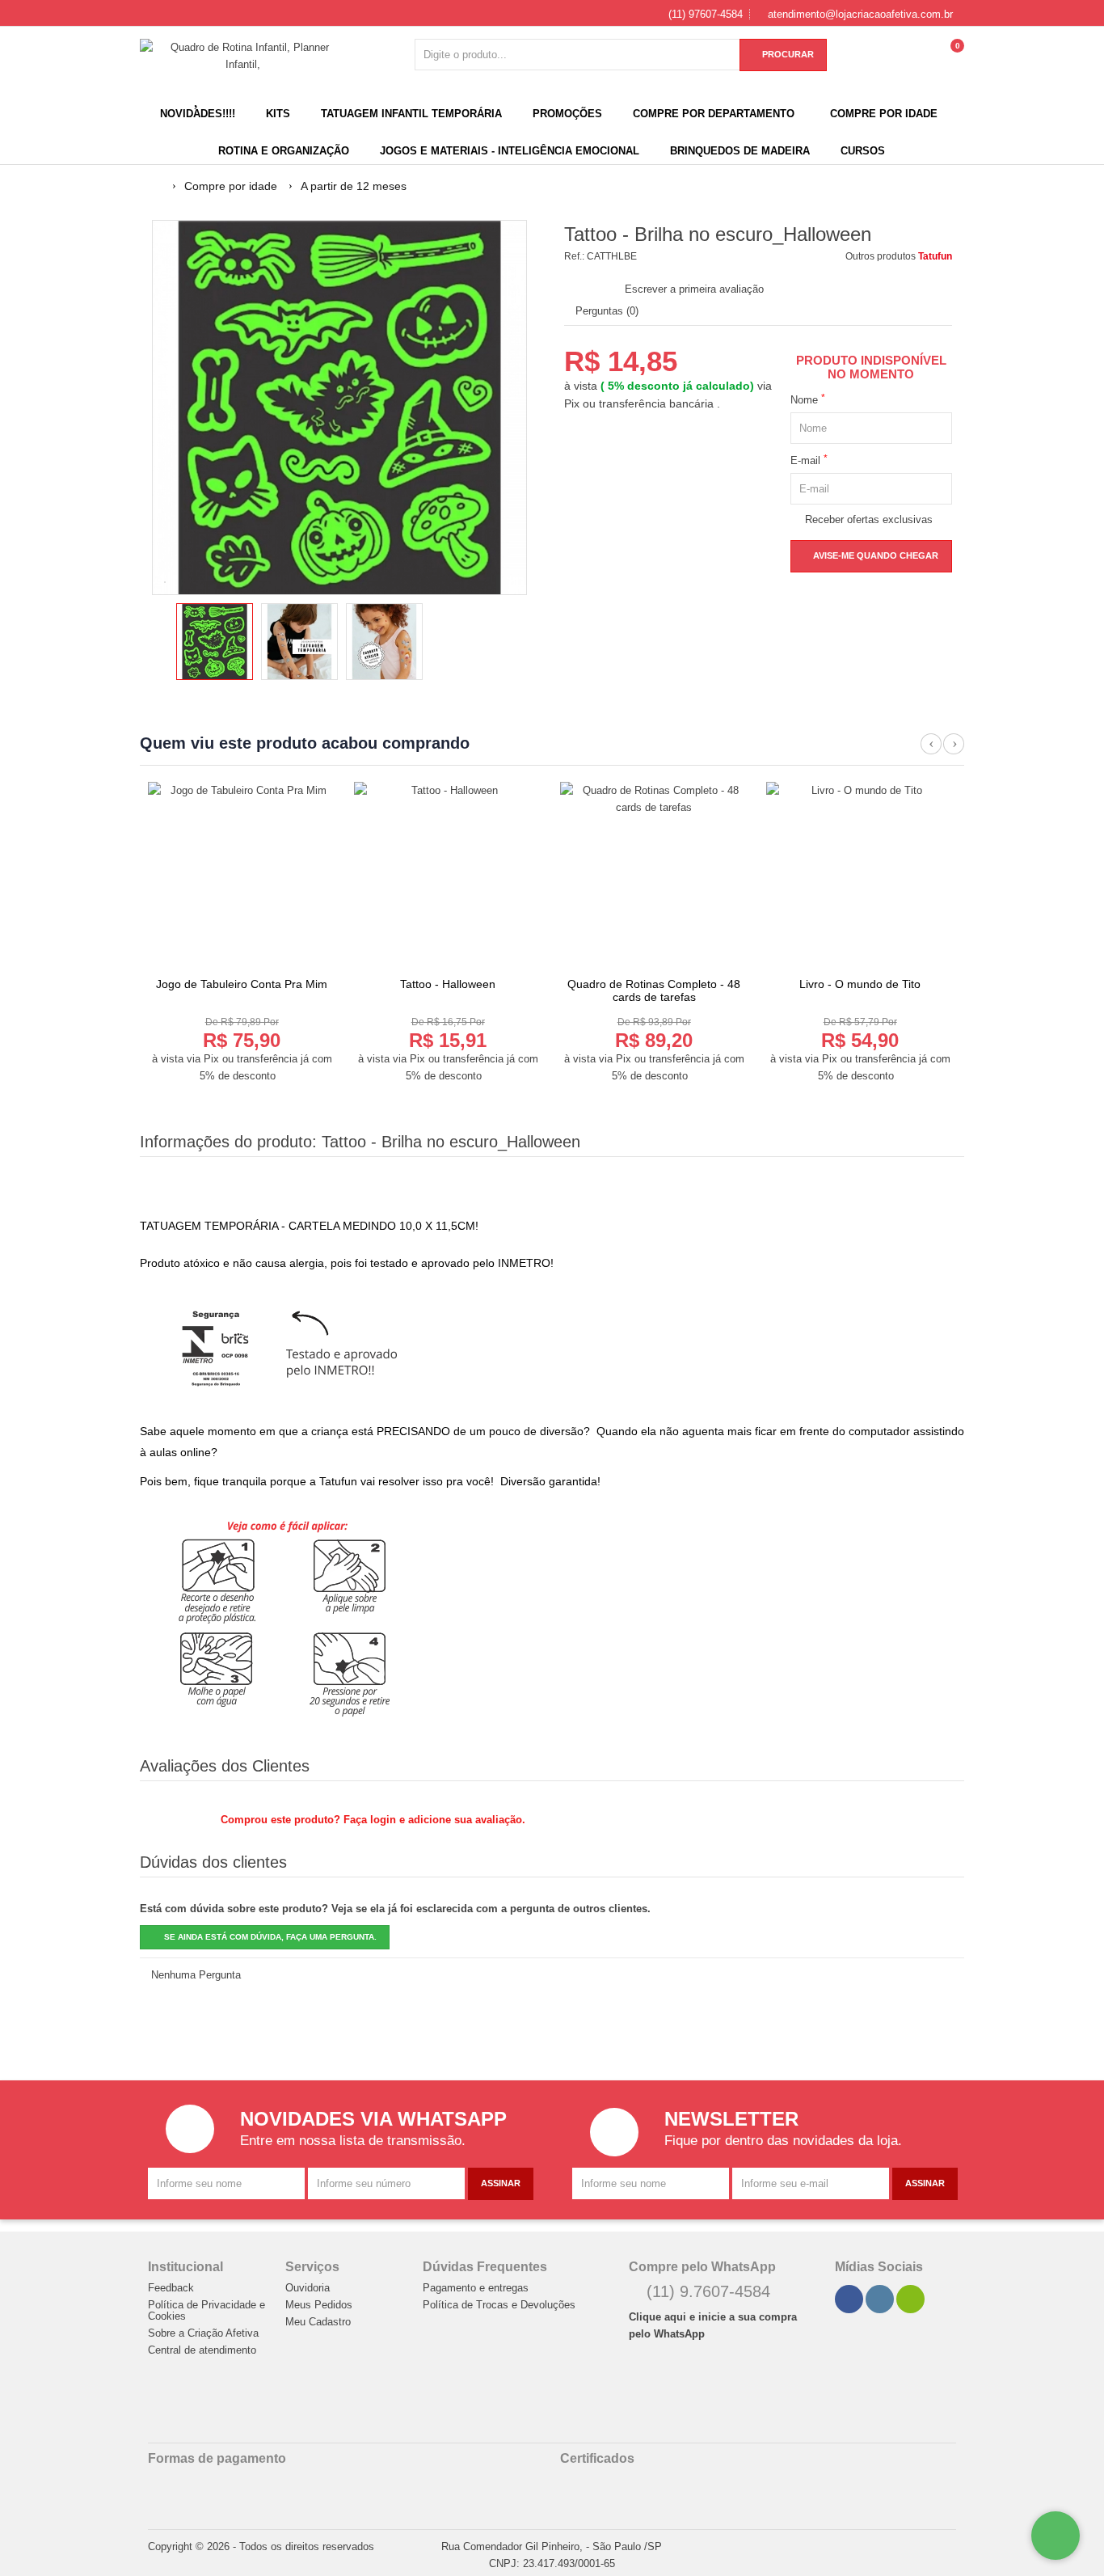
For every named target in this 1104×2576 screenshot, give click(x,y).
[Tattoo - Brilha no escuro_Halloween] (215, 642)
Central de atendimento (202, 2350)
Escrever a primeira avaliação (694, 289)
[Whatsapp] (911, 2299)
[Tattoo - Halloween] (448, 876)
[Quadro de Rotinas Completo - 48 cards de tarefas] (654, 876)
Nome (808, 399)
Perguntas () (605, 311)
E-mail (809, 460)
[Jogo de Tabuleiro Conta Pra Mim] (242, 876)
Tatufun (935, 256)
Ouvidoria (308, 2288)
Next (954, 753)
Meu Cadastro (318, 2322)
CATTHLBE (612, 256)
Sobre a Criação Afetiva (203, 2333)
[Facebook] (849, 2299)
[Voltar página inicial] (158, 186)
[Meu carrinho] (952, 62)
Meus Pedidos (319, 2305)
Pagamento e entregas (476, 2288)
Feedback (171, 2288)
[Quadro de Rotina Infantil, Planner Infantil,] (243, 56)
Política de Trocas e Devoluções (499, 2305)
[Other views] (163, 644)
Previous (931, 753)
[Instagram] (880, 2299)
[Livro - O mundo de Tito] (860, 876)
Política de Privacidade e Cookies (206, 2311)
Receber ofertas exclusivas (866, 519)
